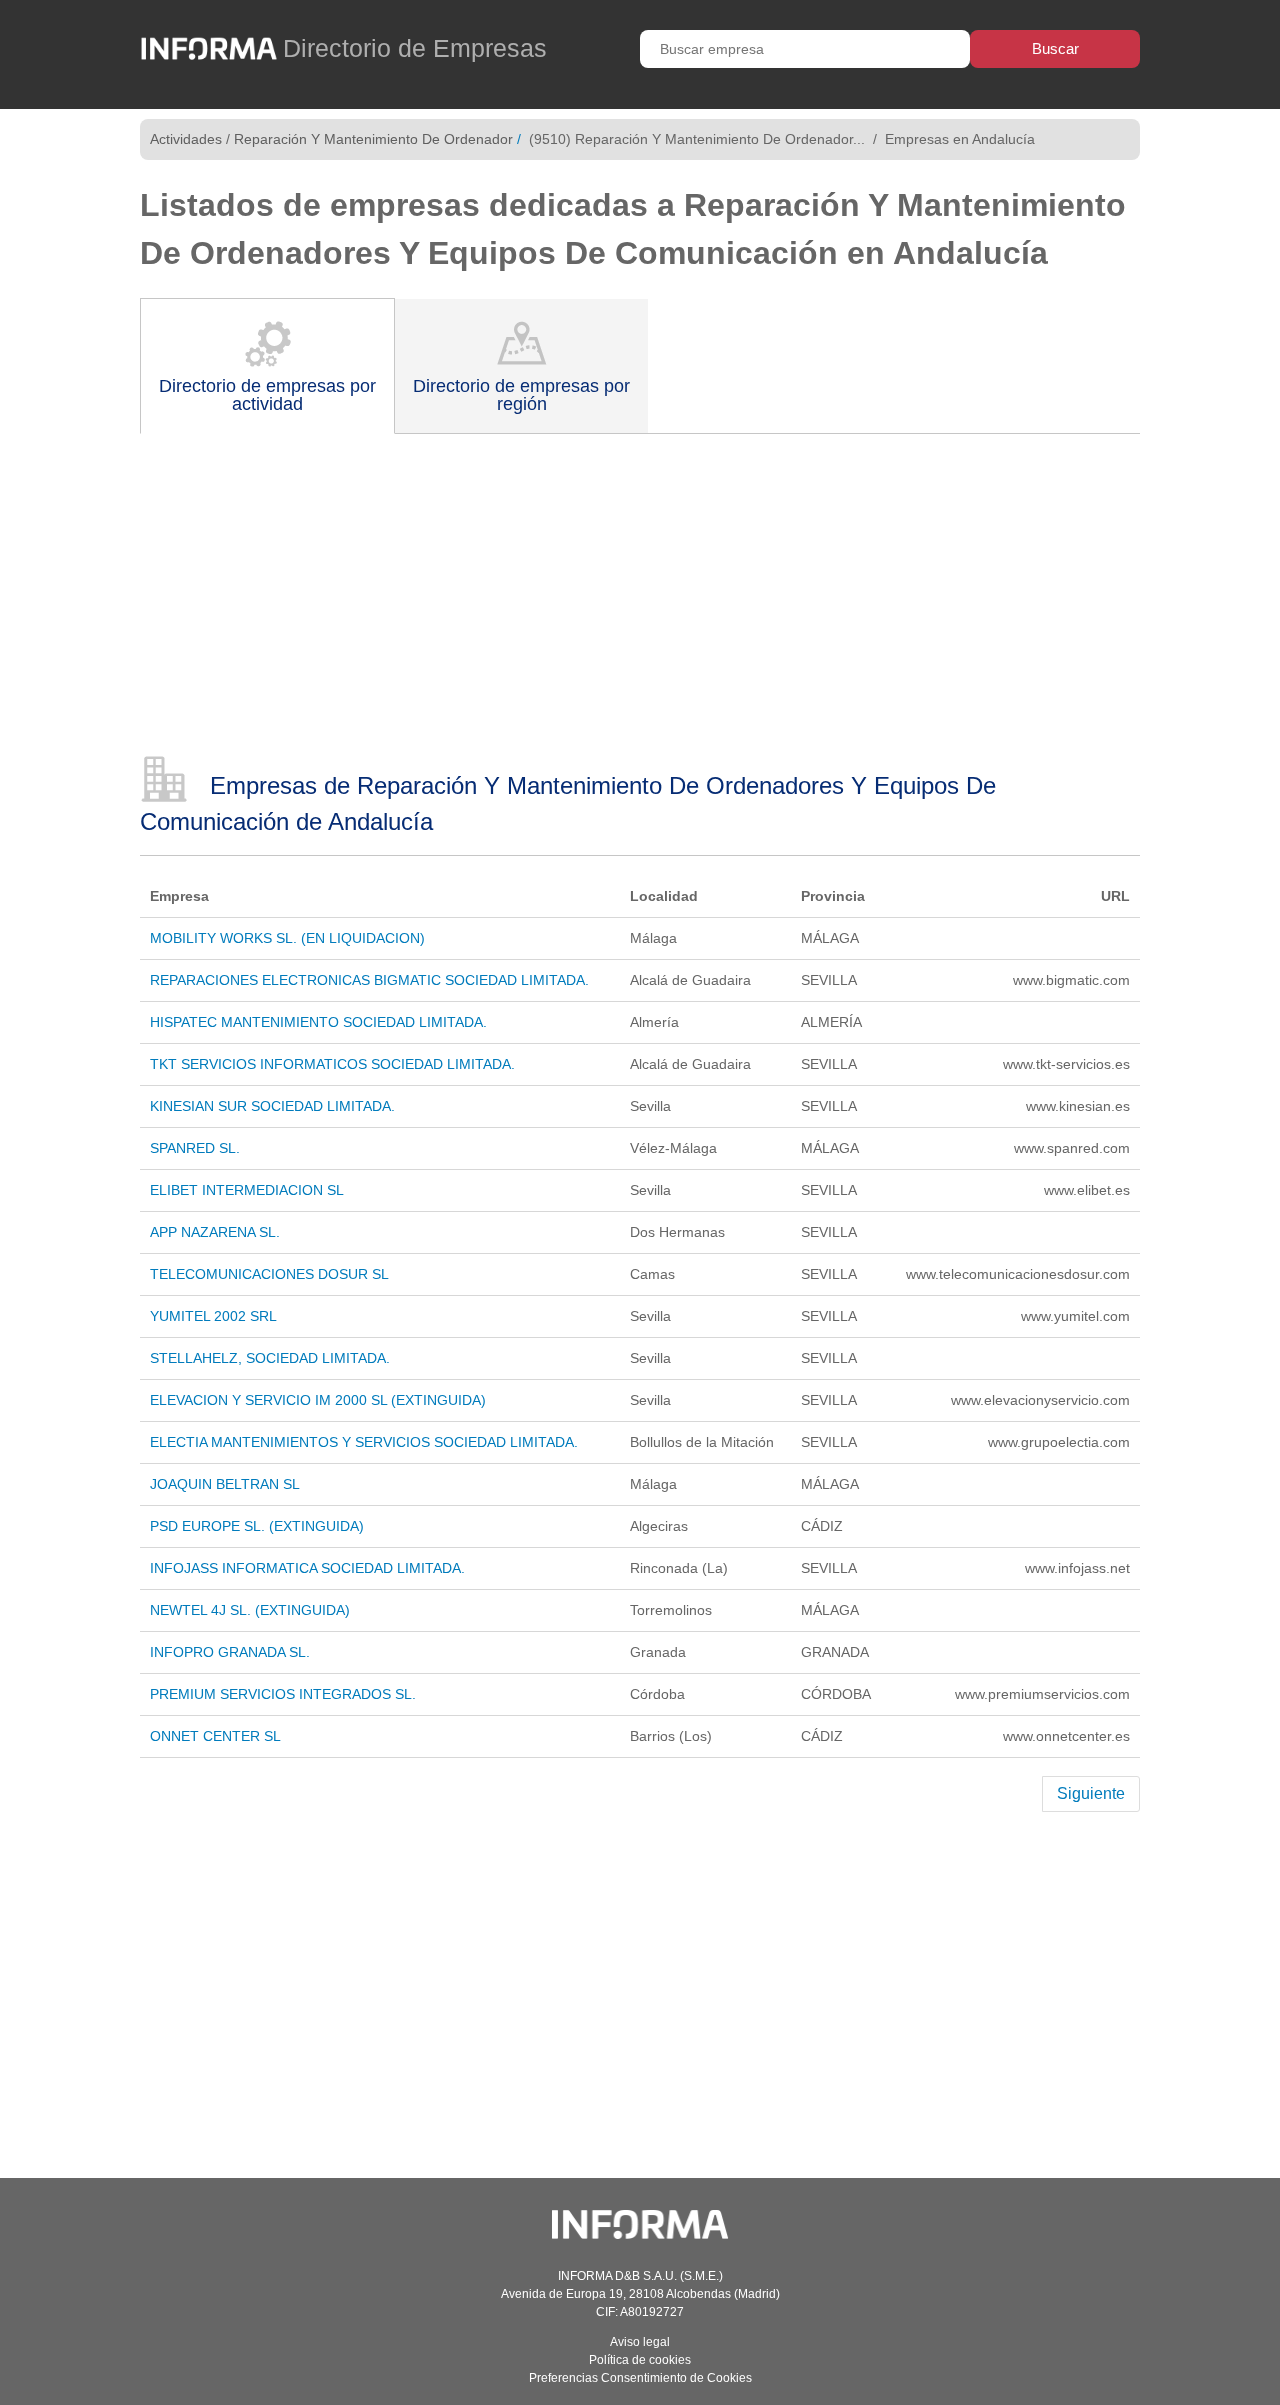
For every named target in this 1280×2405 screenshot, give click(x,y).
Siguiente (1091, 1793)
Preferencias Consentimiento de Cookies (640, 2378)
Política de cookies (640, 2360)
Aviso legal (640, 2342)
